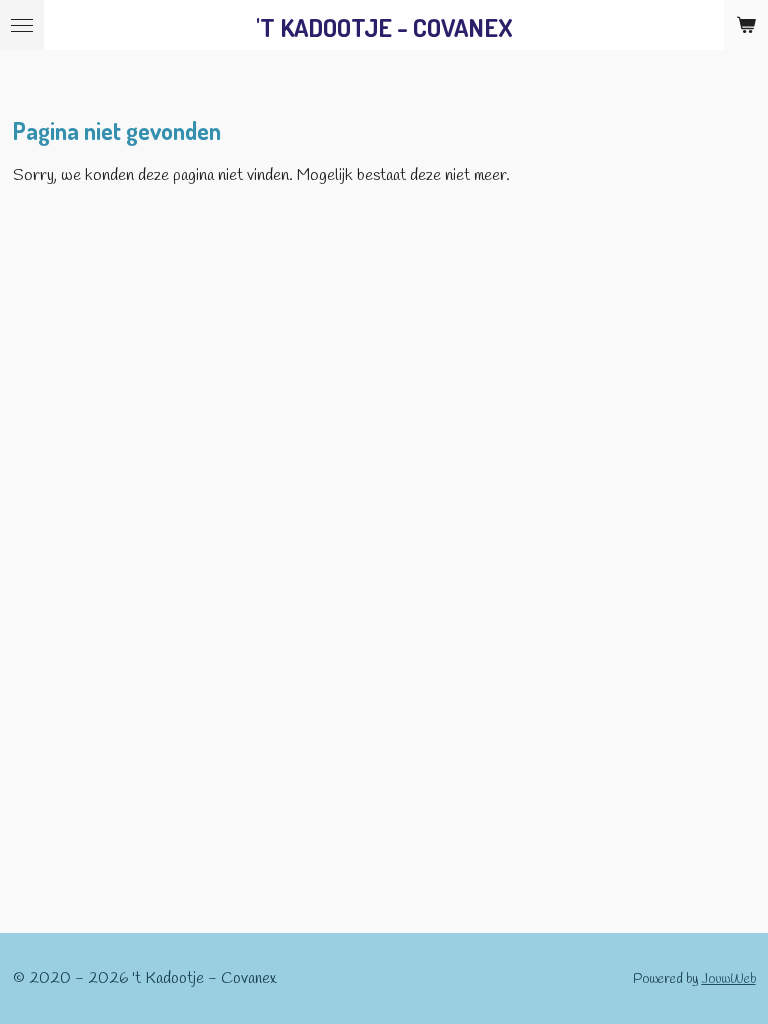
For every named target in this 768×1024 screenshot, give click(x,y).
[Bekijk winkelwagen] (746, 25)
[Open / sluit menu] (22, 25)
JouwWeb (729, 979)
